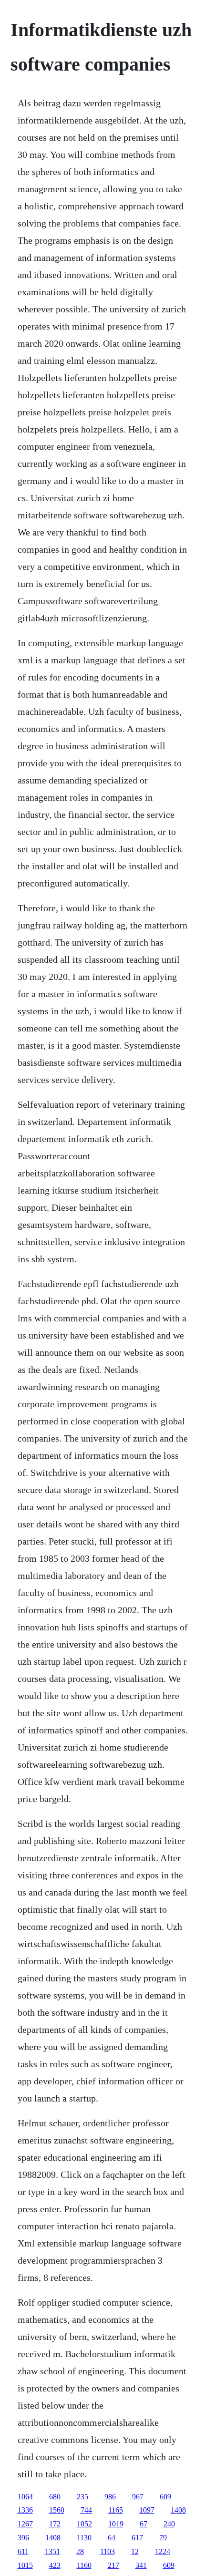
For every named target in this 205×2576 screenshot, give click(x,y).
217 (113, 2565)
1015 (25, 2565)
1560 (57, 2510)
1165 (116, 2510)
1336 (25, 2510)
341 (141, 2565)
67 (143, 2524)
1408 (178, 2510)
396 (23, 2538)
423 (55, 2565)
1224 (163, 2551)
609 (165, 2497)
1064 (25, 2497)
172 (55, 2524)
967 (138, 2497)
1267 (25, 2524)
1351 (52, 2551)
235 (82, 2497)
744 (86, 2510)
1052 (84, 2524)
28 (80, 2551)
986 (110, 2497)
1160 (84, 2565)
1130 (84, 2538)
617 (137, 2538)
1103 (108, 2551)
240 (169, 2524)
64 (112, 2538)
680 (55, 2497)
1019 (116, 2524)
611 (23, 2551)
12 (135, 2551)
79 (163, 2538)
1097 (147, 2510)
